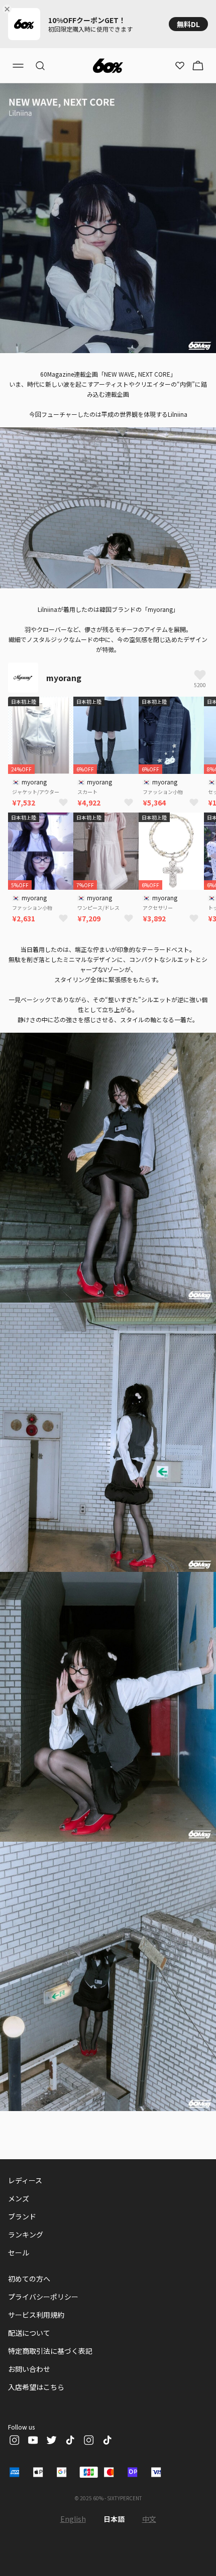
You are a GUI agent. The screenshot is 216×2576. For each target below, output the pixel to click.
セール (19, 2252)
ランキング (26, 2234)
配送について (29, 2333)
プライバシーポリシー (43, 2297)
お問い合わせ (29, 2369)
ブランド (22, 2216)
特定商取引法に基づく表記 (50, 2351)
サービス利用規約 (36, 2315)
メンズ (19, 2198)
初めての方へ (29, 2279)
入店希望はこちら (36, 2387)
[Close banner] (9, 9)
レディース (25, 2180)
